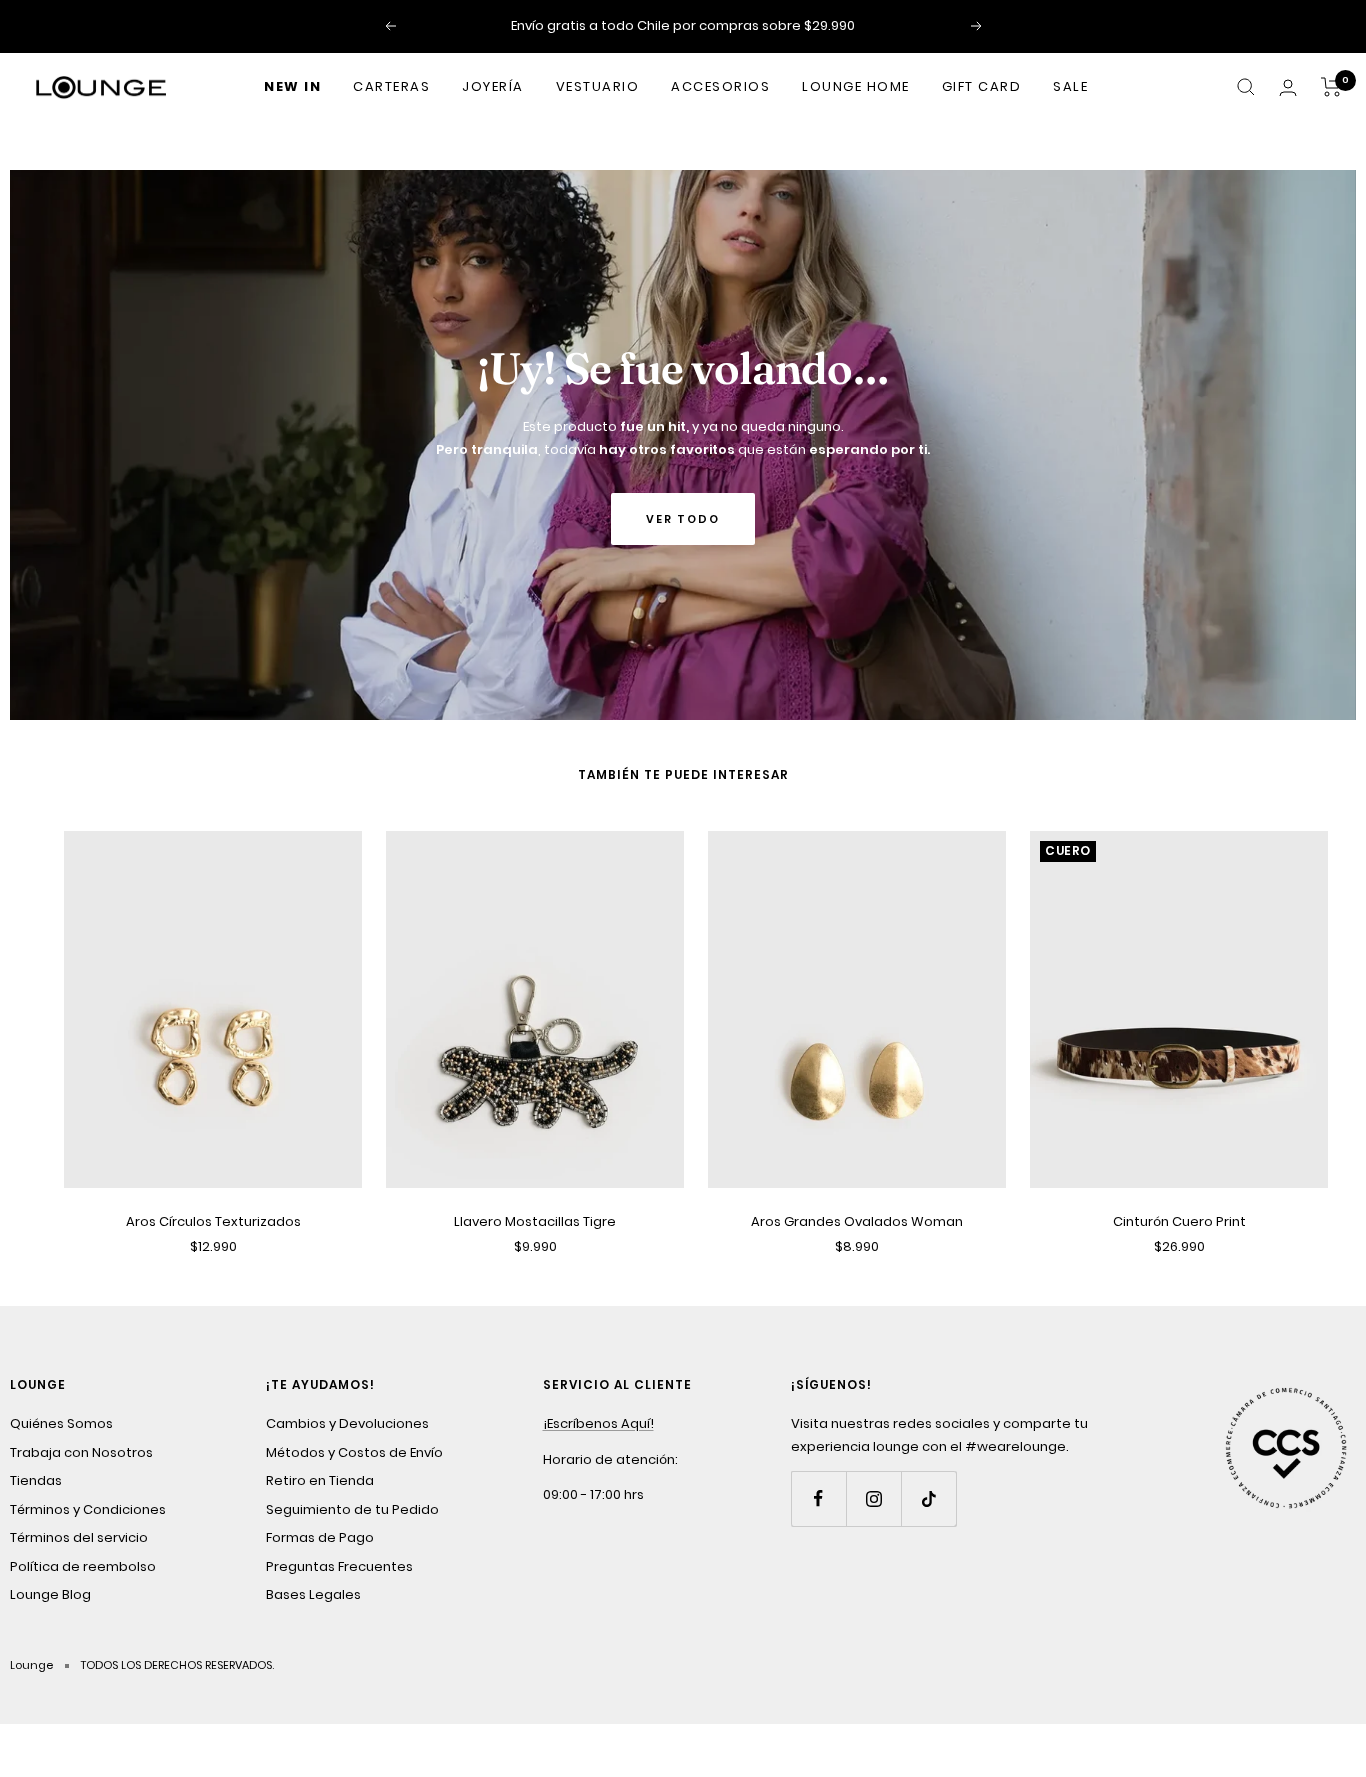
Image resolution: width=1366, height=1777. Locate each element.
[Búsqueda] (1246, 87)
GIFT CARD (982, 86)
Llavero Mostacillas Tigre (535, 1221)
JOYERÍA (493, 86)
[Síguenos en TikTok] (928, 1498)
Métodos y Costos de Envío (354, 1452)
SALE (1070, 86)
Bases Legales (313, 1594)
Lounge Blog (50, 1594)
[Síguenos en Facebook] (818, 1498)
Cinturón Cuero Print (1179, 1221)
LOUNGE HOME (856, 86)
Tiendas (36, 1480)
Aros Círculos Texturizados (213, 1221)
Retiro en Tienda (320, 1480)
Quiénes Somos (61, 1423)
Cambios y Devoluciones (347, 1423)
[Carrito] (1331, 87)
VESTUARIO (598, 86)
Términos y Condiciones (88, 1509)
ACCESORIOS (720, 86)
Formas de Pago (320, 1537)
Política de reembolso (83, 1566)
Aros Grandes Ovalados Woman (857, 1221)
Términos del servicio (79, 1537)
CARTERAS (391, 86)
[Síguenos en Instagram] (873, 1498)
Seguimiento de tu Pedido (352, 1509)
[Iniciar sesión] (1288, 87)
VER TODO (683, 519)
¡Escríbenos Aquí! (598, 1423)
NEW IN (292, 86)
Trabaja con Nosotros (81, 1452)
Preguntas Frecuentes (339, 1566)
